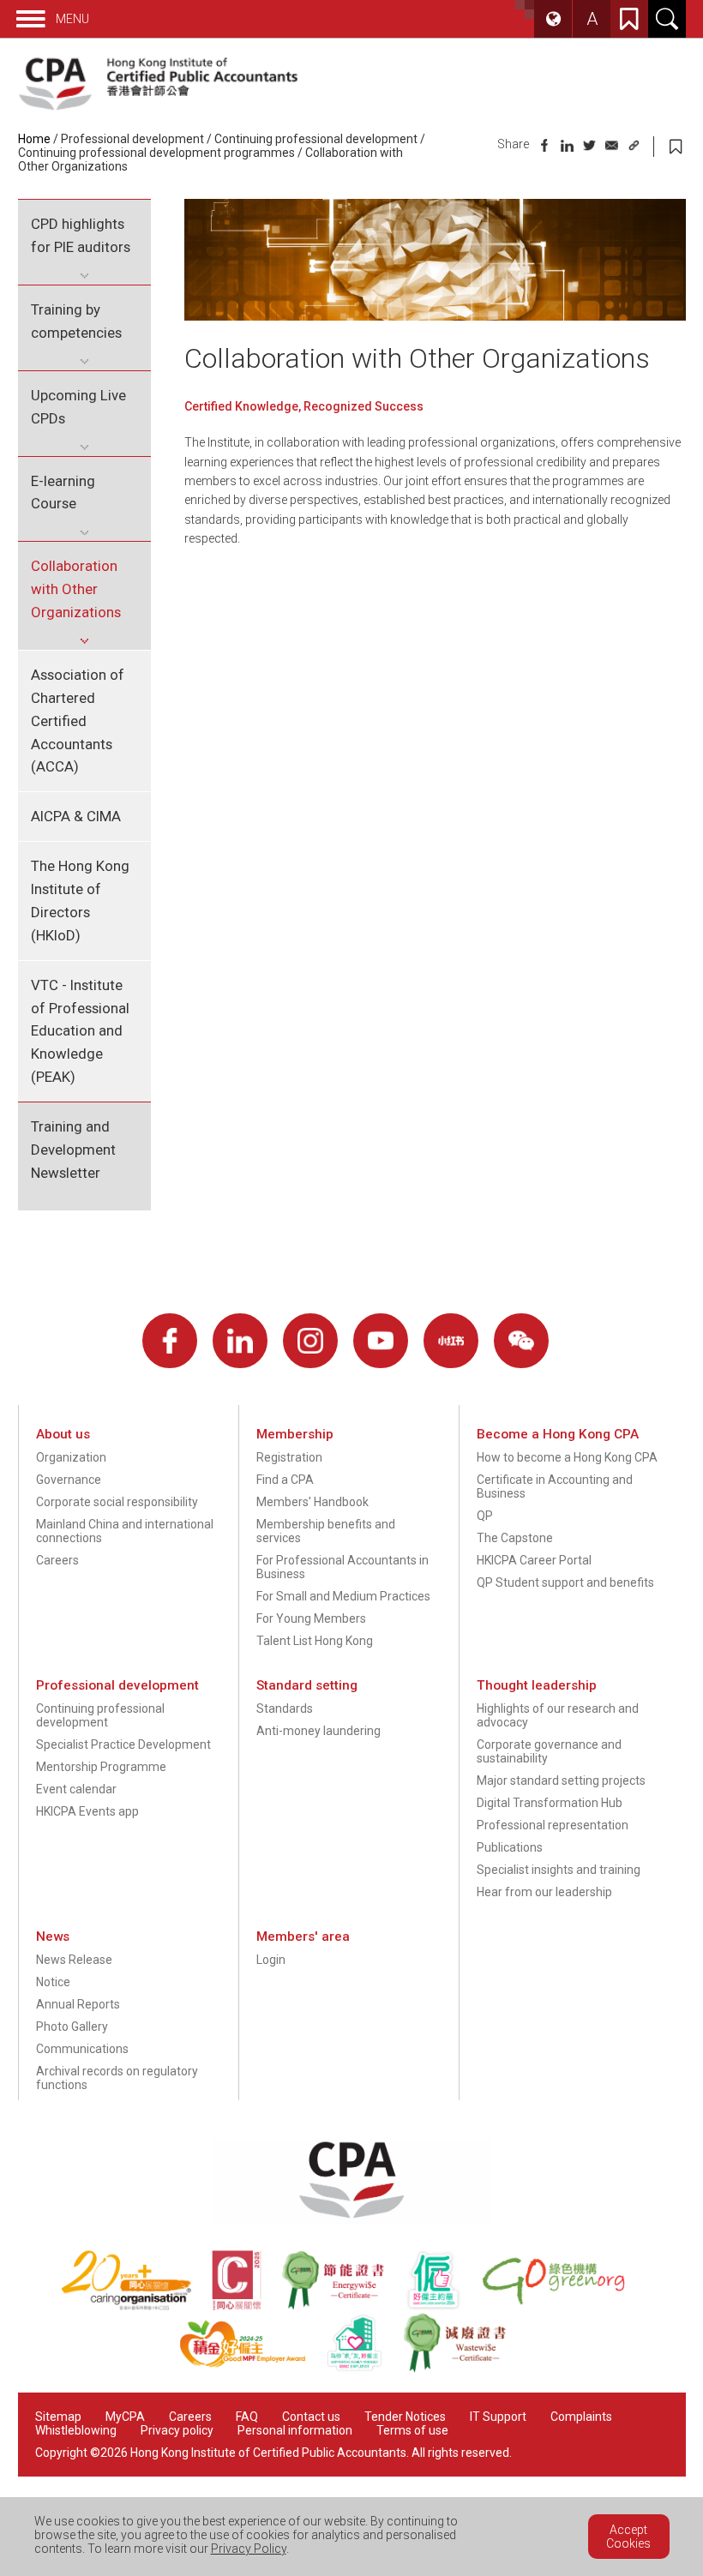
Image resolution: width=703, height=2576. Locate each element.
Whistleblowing (76, 2430)
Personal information (295, 2430)
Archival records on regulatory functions (117, 2078)
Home (34, 139)
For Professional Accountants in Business (342, 1567)
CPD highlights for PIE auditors (81, 235)
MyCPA (125, 2417)
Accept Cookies (628, 2537)
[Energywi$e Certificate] (343, 2306)
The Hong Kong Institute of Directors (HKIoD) (80, 901)
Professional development (132, 139)
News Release (74, 1960)
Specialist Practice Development (123, 1744)
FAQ (247, 2417)
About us (63, 1434)
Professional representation (553, 1825)
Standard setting (307, 1685)
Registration (289, 1457)
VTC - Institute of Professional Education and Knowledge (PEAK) (80, 1031)
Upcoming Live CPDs (78, 407)
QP (485, 1516)
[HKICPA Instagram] (310, 1341)
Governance (69, 1480)
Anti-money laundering (318, 1731)
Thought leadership (537, 1685)
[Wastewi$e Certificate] (463, 2369)
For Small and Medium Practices (343, 1596)
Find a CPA (285, 1480)
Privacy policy (177, 2430)
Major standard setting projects (561, 1780)
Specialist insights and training (559, 1870)
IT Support (498, 2417)
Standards (285, 1708)
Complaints (581, 2417)
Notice (53, 1982)
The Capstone (515, 1538)
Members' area (303, 1937)
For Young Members (311, 1618)
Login (271, 1960)
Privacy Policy (249, 2549)
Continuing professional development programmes (156, 153)
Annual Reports (78, 2004)
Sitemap (58, 2417)
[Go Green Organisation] (562, 2306)
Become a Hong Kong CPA (558, 1434)
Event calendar (76, 1789)
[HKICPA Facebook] (170, 1341)
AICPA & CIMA (76, 816)
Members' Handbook (312, 1502)
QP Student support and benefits (565, 1582)
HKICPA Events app (87, 1811)
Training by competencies (76, 321)
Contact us (311, 2417)
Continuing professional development (316, 139)
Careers (57, 1560)
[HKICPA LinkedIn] (240, 1341)
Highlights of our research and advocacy (558, 1715)
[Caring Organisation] (136, 2306)
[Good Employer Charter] (443, 2306)
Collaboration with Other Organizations (76, 589)
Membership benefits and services (326, 1531)
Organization (71, 1457)
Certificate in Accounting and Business (555, 1486)
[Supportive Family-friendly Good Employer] (364, 2369)
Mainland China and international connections (125, 1531)
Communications (82, 2049)
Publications (510, 1847)
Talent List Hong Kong (315, 1641)
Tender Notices (405, 2417)
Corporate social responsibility (117, 1502)
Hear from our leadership (544, 1892)
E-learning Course (63, 492)
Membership (295, 1434)
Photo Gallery (72, 2027)
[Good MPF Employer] (252, 2369)
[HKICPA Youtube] (381, 1341)
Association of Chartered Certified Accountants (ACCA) (78, 721)
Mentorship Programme (101, 1767)
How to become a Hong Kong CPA (567, 1457)
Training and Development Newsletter (73, 1150)
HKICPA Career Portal (534, 1560)
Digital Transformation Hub (550, 1803)
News (53, 1937)
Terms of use (412, 2430)
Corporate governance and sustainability (549, 1751)
